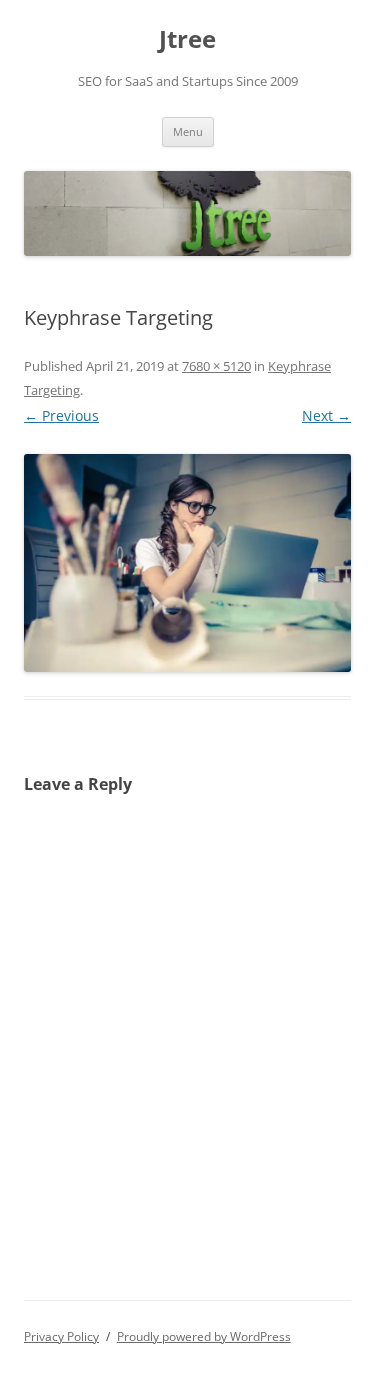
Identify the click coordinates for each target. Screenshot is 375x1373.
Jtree (187, 39)
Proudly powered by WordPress (204, 1336)
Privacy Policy (61, 1336)
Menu (188, 131)
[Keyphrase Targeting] (187, 563)
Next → (326, 415)
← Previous (61, 415)
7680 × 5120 (216, 366)
